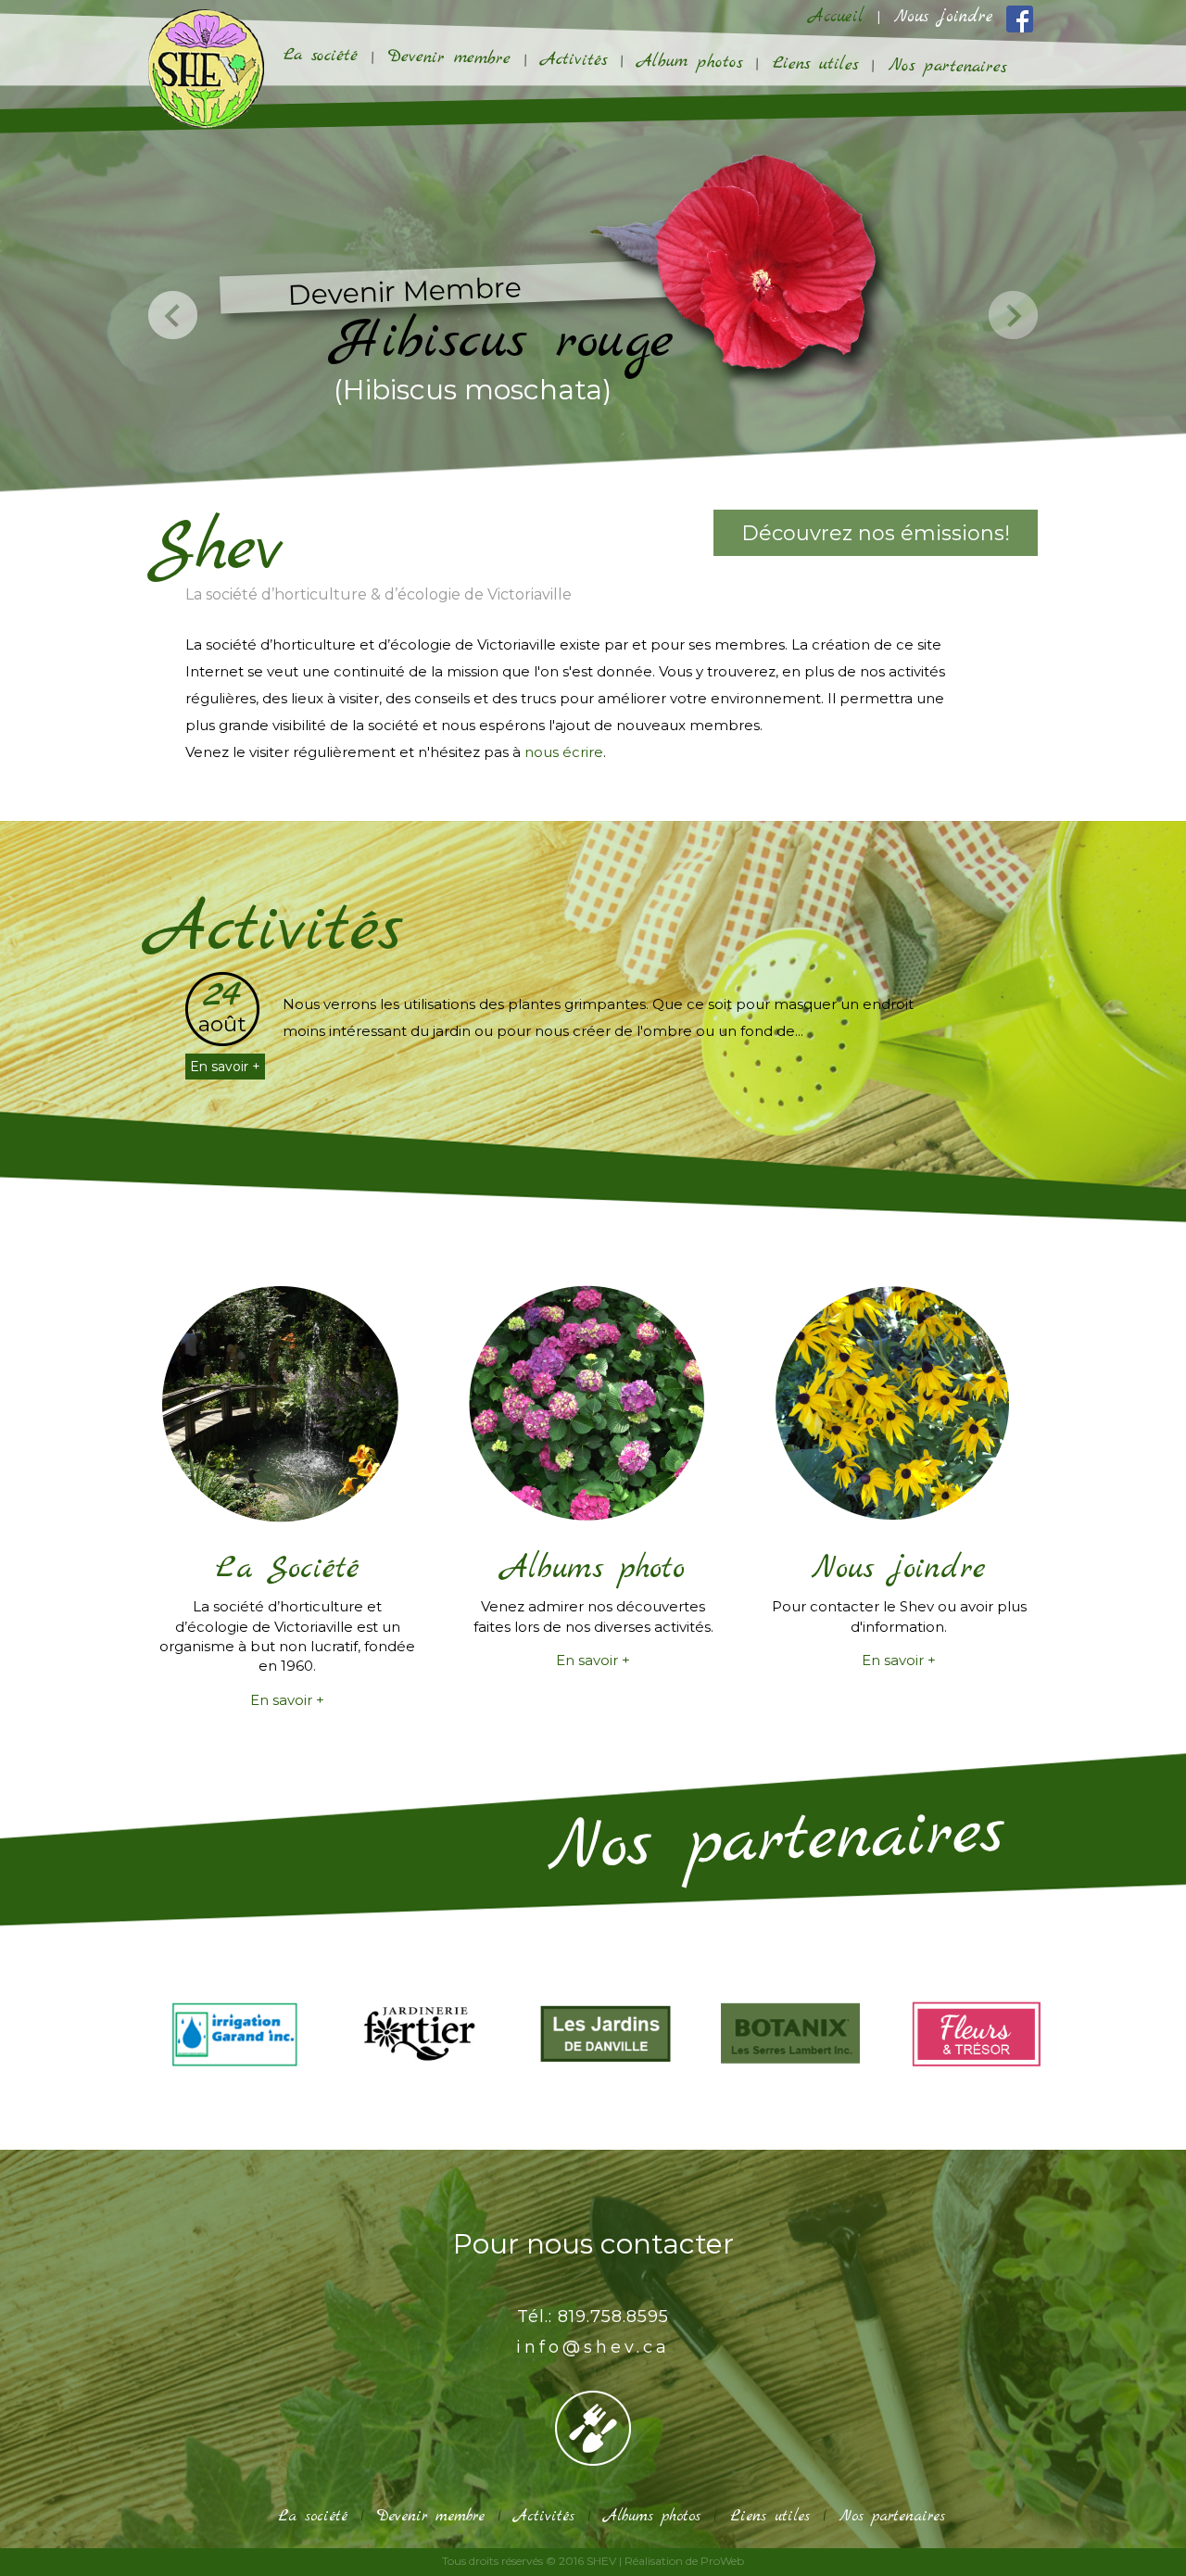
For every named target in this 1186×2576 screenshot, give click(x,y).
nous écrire (564, 752)
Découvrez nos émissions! (876, 533)
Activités (574, 60)
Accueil (836, 17)
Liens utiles (815, 64)
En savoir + (225, 1067)
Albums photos (652, 2516)
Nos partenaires (947, 66)
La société (321, 56)
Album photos (690, 63)
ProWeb (722, 2561)
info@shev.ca (593, 2347)
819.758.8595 (613, 2317)
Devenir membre (449, 58)
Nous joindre (944, 17)
